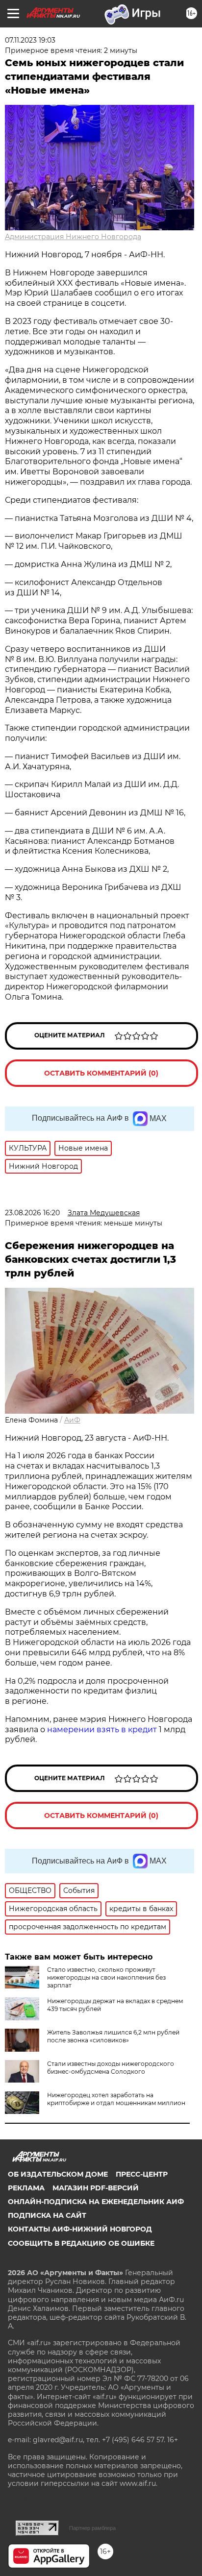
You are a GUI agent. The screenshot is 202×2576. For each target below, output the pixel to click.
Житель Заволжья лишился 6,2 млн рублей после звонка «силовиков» (113, 2036)
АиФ (72, 1420)
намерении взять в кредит (102, 1730)
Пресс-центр (142, 2174)
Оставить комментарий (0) (101, 1073)
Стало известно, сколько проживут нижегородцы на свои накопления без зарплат (106, 1977)
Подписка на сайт (47, 2215)
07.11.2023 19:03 (30, 40)
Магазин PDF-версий (96, 2188)
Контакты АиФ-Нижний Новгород (80, 2229)
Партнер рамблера (92, 2528)
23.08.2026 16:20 (32, 1213)
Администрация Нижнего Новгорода (73, 237)
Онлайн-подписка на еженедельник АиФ (96, 2202)
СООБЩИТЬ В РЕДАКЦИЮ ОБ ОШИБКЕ (81, 2243)
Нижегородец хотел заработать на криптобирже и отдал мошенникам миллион (116, 2099)
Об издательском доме (58, 2174)
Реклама (26, 2188)
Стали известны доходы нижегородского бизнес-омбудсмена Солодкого (111, 2068)
